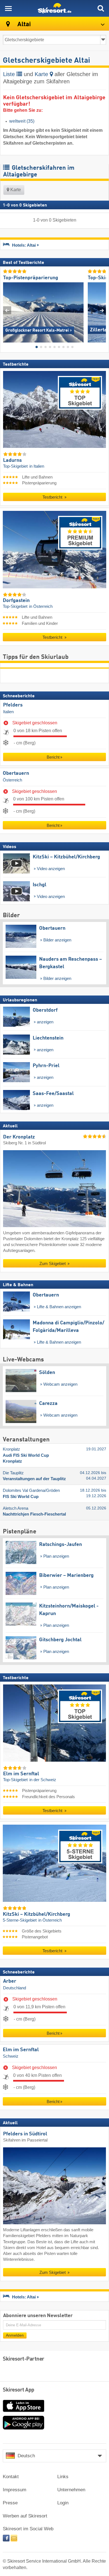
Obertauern (16, 773)
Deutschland (15, 1988)
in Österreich (41, 606)
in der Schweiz (43, 1780)
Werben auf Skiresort (25, 2516)
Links (63, 2477)
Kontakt (11, 2477)
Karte (42, 74)
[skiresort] (54, 8)
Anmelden (15, 2335)
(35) (22, 121)
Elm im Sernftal (21, 2050)
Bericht (53, 757)
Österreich (12, 780)
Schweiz (11, 2056)
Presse (10, 2503)
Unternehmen (71, 2490)
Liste (10, 74)
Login (63, 2503)
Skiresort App (19, 2390)
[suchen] (101, 8)
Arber (10, 1981)
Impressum (15, 2490)
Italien (8, 712)
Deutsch (26, 2456)
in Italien (37, 466)
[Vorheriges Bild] (7, 310)
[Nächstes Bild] (102, 310)
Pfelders (13, 705)
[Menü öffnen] (8, 8)
